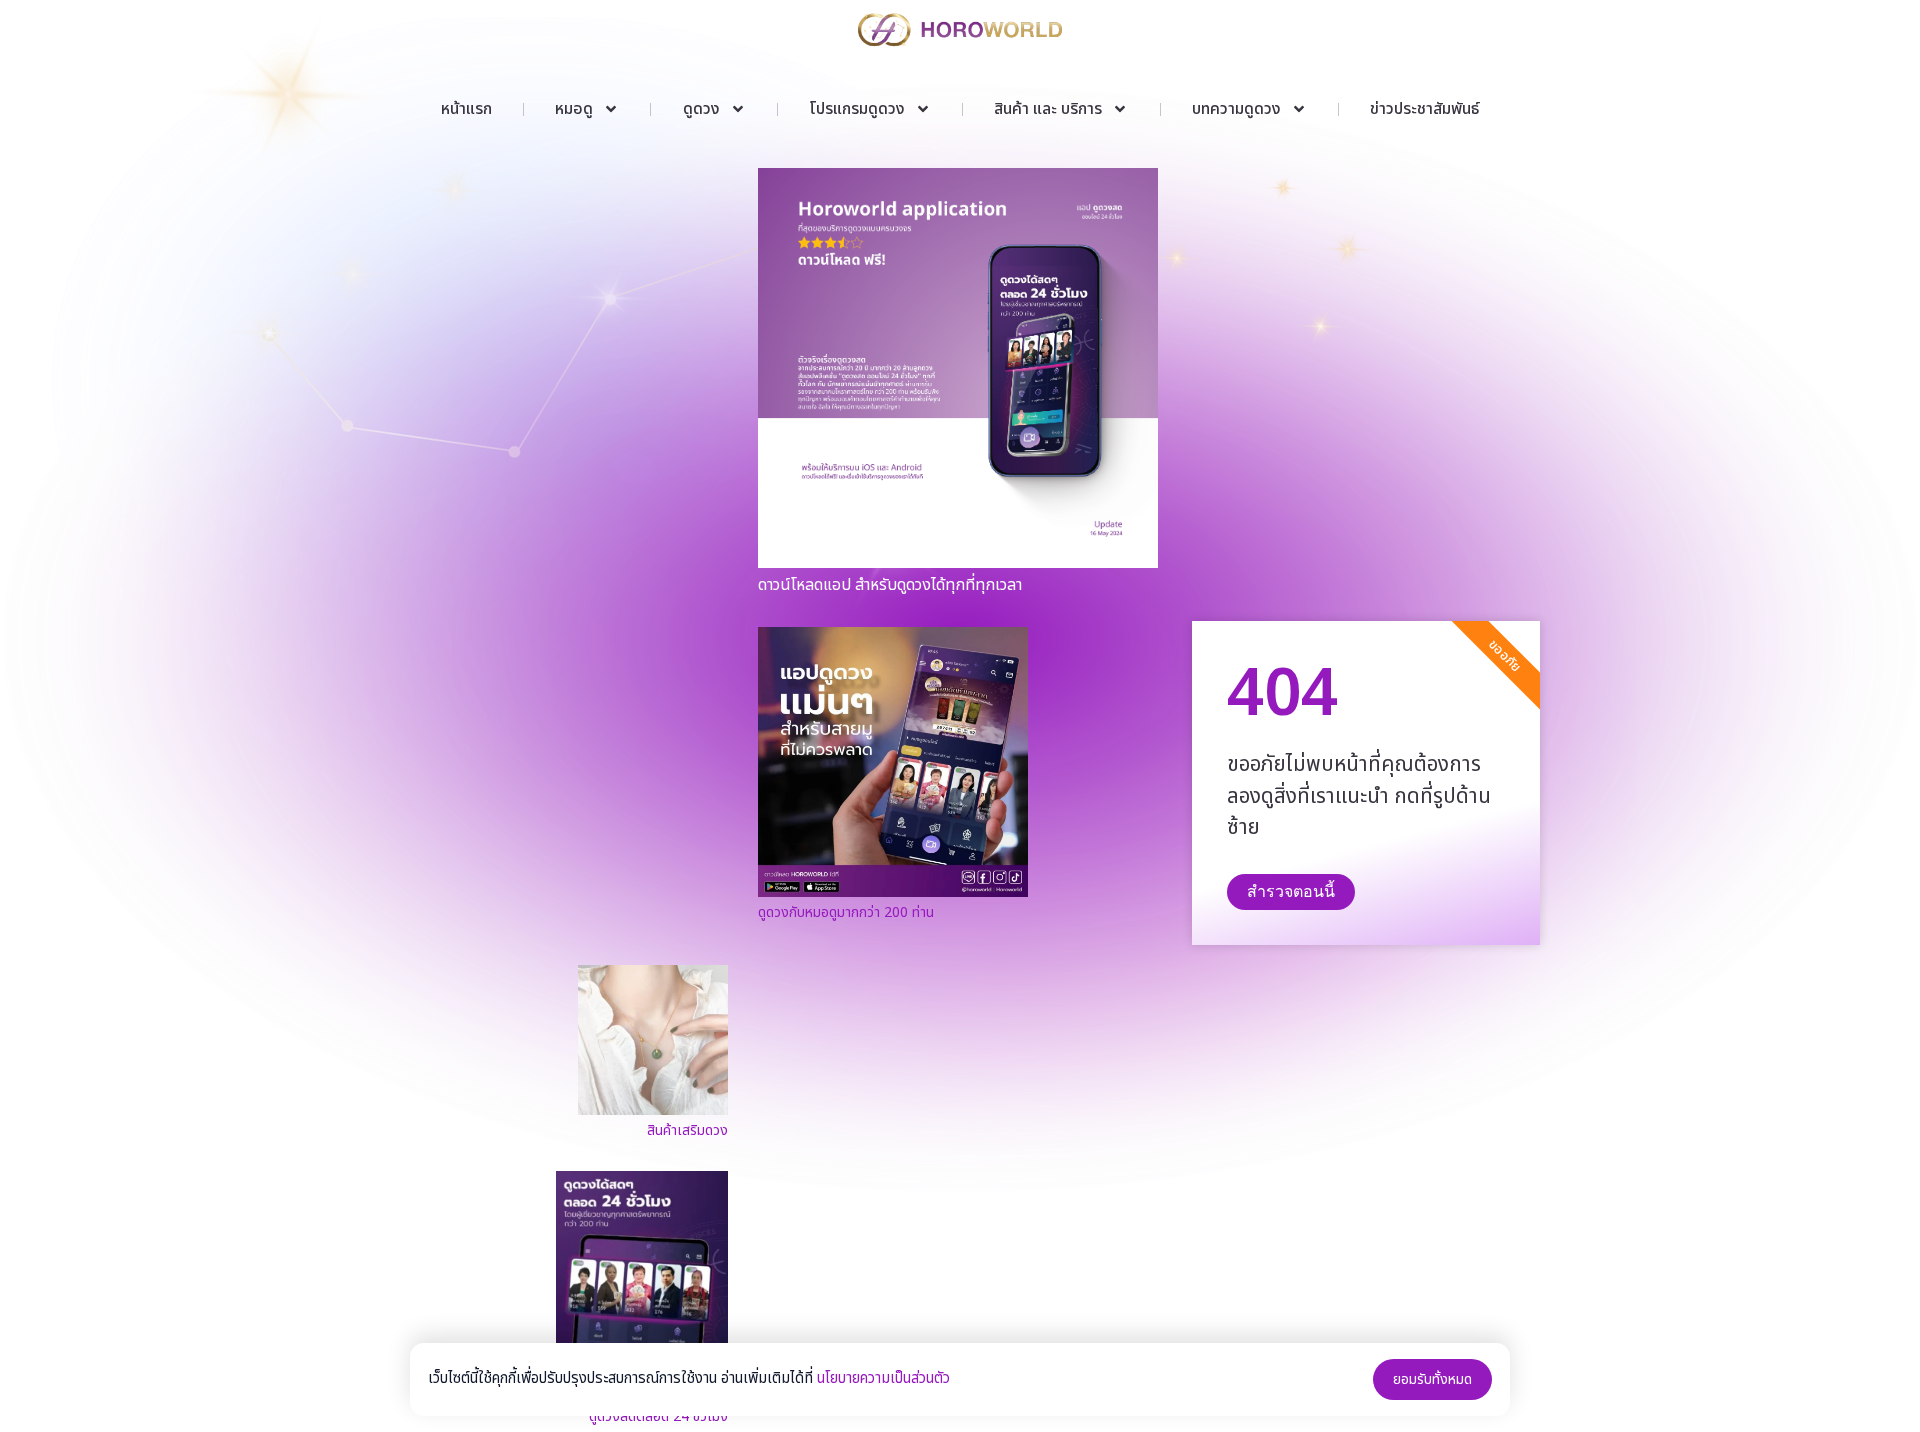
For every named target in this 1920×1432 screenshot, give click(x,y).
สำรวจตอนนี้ (1291, 891)
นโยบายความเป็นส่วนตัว (883, 1378)
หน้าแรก (466, 109)
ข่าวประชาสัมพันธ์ (1424, 109)
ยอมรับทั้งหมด (1432, 1379)
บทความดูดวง (1236, 109)
